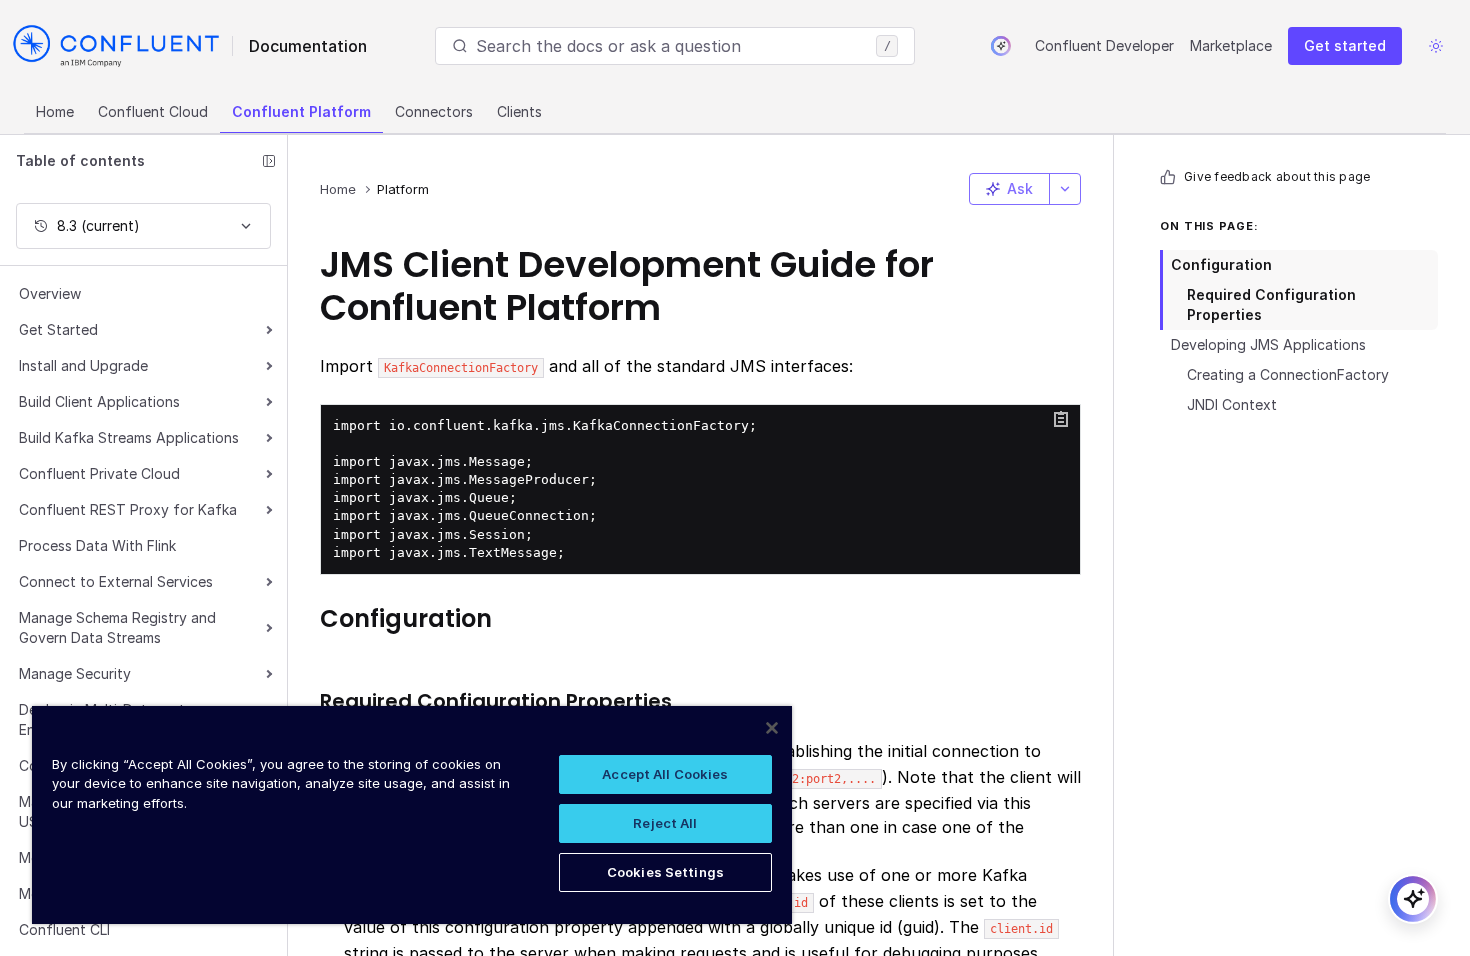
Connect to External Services (116, 581)
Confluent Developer (1104, 45)
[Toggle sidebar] (269, 161)
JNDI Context (1232, 404)
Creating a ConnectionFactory (1288, 374)
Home (55, 111)
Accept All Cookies (665, 774)
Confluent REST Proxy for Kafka (128, 509)
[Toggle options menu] (1065, 189)
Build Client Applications (99, 401)
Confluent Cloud (153, 111)
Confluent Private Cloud (99, 473)
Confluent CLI (64, 929)
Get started (1345, 45)
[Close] (772, 728)
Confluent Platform (301, 111)
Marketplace (1231, 45)
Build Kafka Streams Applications (129, 437)
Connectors (434, 111)
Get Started (58, 329)
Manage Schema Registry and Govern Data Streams (117, 627)
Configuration (1221, 264)
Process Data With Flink (97, 545)
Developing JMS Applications (1268, 344)
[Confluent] (116, 46)
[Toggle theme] (1436, 46)
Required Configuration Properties (1271, 304)
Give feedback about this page (1277, 176)
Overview (50, 293)
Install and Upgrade (83, 365)
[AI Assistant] (1001, 46)
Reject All (665, 823)
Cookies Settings (665, 872)
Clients (519, 111)
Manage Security (75, 673)
